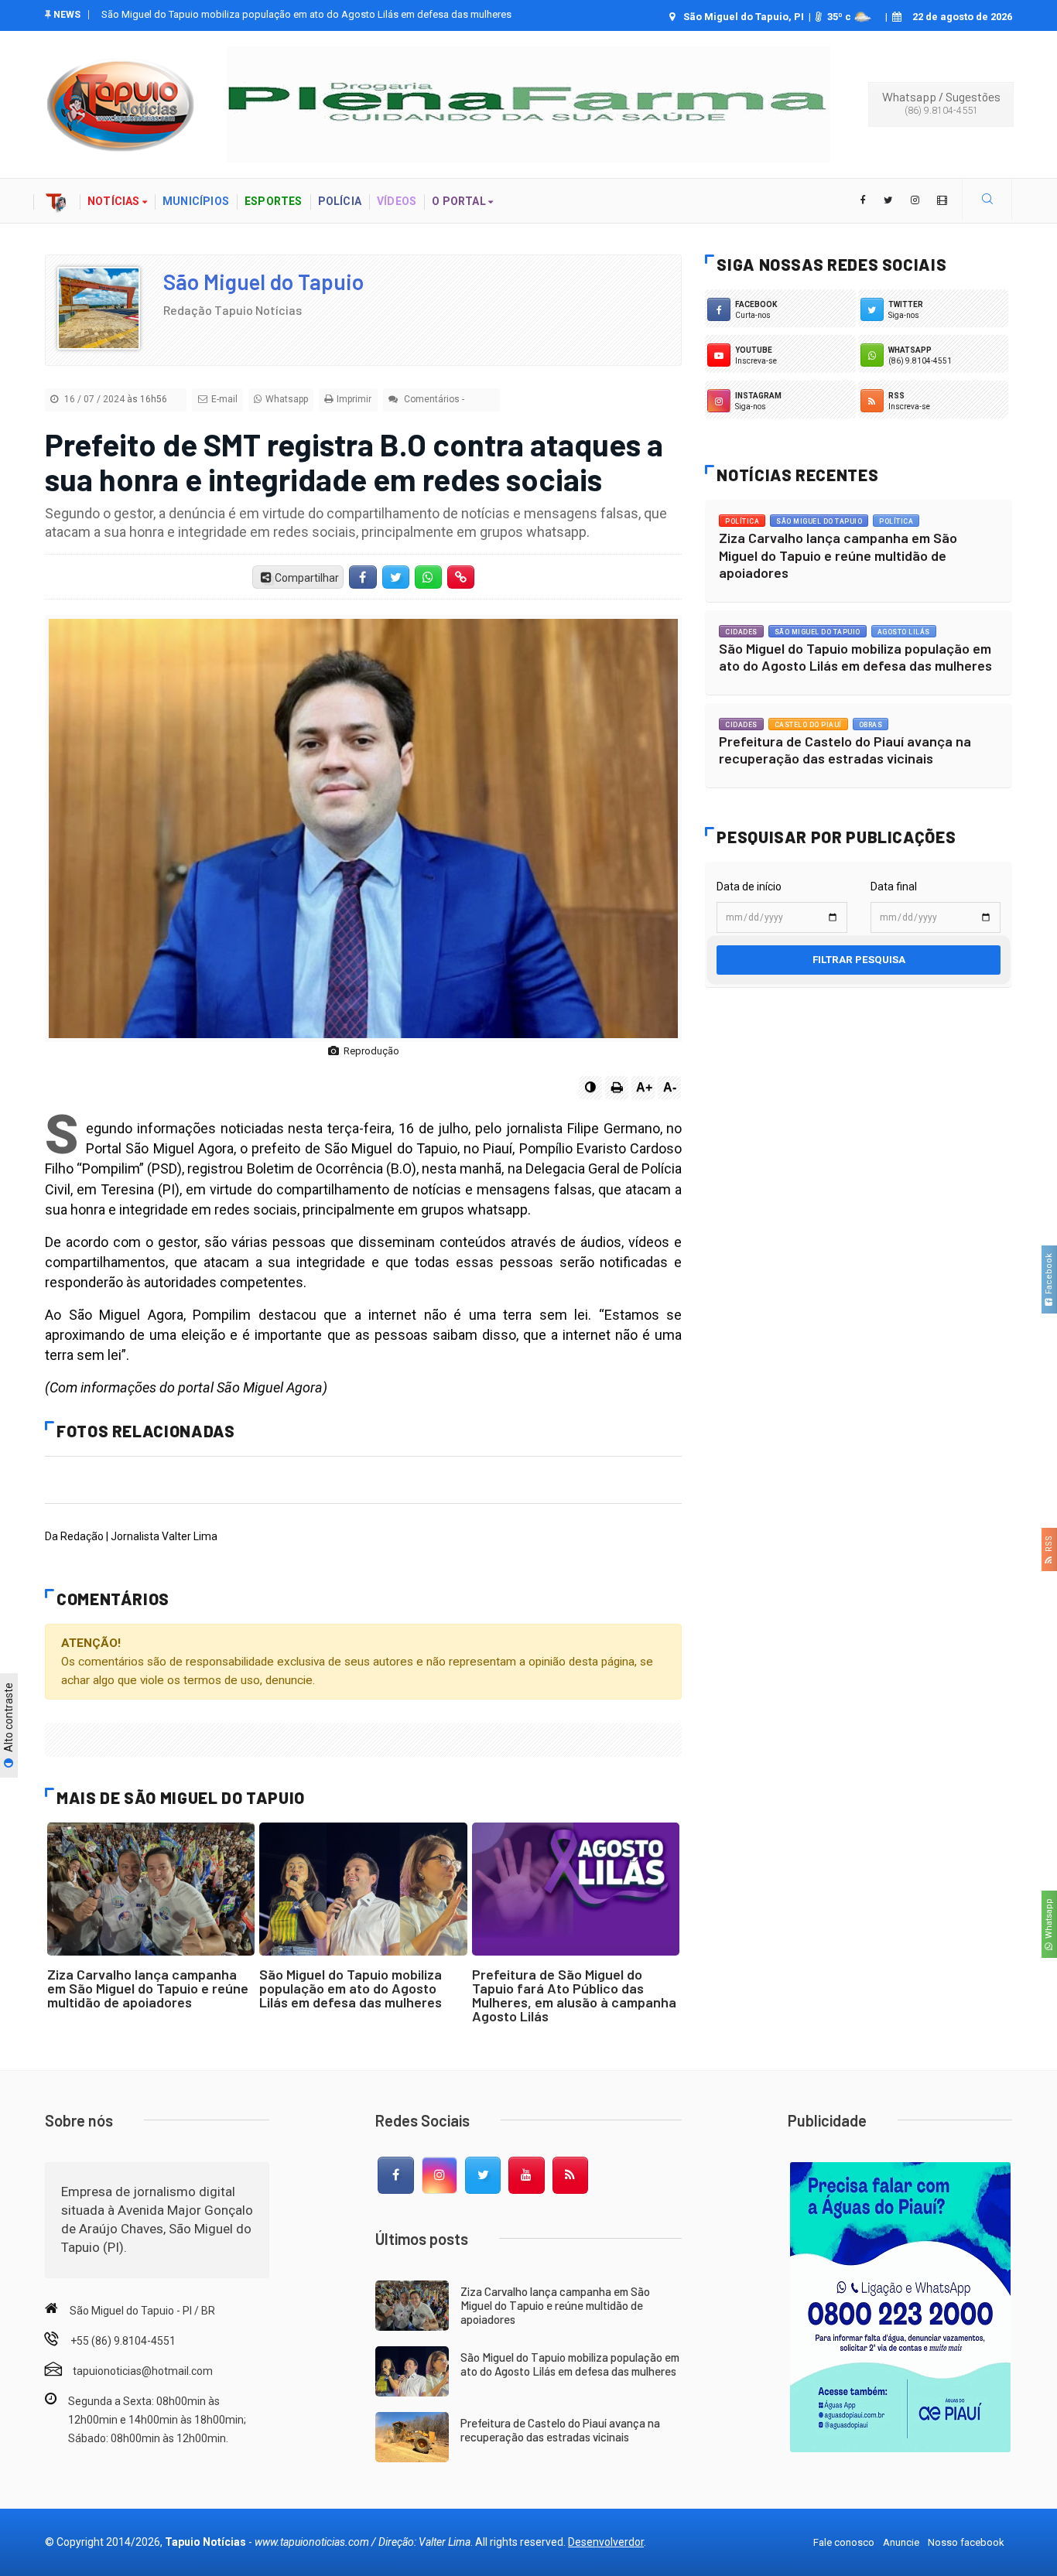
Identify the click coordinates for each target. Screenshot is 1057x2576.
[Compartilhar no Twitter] (395, 577)
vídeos (397, 201)
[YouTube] (526, 2175)
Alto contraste (9, 1718)
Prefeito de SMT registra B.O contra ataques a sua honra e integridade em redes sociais (354, 461)
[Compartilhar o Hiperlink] (461, 577)
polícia (340, 201)
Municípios (196, 201)
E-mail (224, 399)
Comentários (431, 399)
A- (670, 1087)
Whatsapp (1049, 1921)
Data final (894, 887)
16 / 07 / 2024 (115, 399)
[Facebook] (395, 2175)
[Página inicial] (56, 201)
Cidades (741, 632)
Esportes (274, 201)
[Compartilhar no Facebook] (363, 577)
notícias (115, 201)
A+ (644, 1087)
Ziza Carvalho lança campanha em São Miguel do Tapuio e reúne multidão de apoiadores (148, 1988)
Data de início (749, 887)
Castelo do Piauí (808, 725)
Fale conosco (844, 2542)
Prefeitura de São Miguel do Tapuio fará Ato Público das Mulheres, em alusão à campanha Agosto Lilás (574, 1995)
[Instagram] (440, 2175)
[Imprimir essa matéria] (617, 1088)
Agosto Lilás (904, 632)
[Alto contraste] (590, 1088)
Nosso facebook (966, 2542)
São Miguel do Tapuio (263, 282)
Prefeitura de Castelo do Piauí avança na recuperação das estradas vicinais (267, 14)
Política (742, 521)
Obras (871, 725)
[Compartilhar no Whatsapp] (428, 577)
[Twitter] (483, 2175)
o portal (460, 201)
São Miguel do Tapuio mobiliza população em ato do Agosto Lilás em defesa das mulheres (351, 1988)
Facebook (1049, 1276)
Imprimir (354, 399)
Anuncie (901, 2542)
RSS (1049, 1546)
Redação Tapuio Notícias (233, 310)
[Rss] (570, 2175)
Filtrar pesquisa (859, 960)
